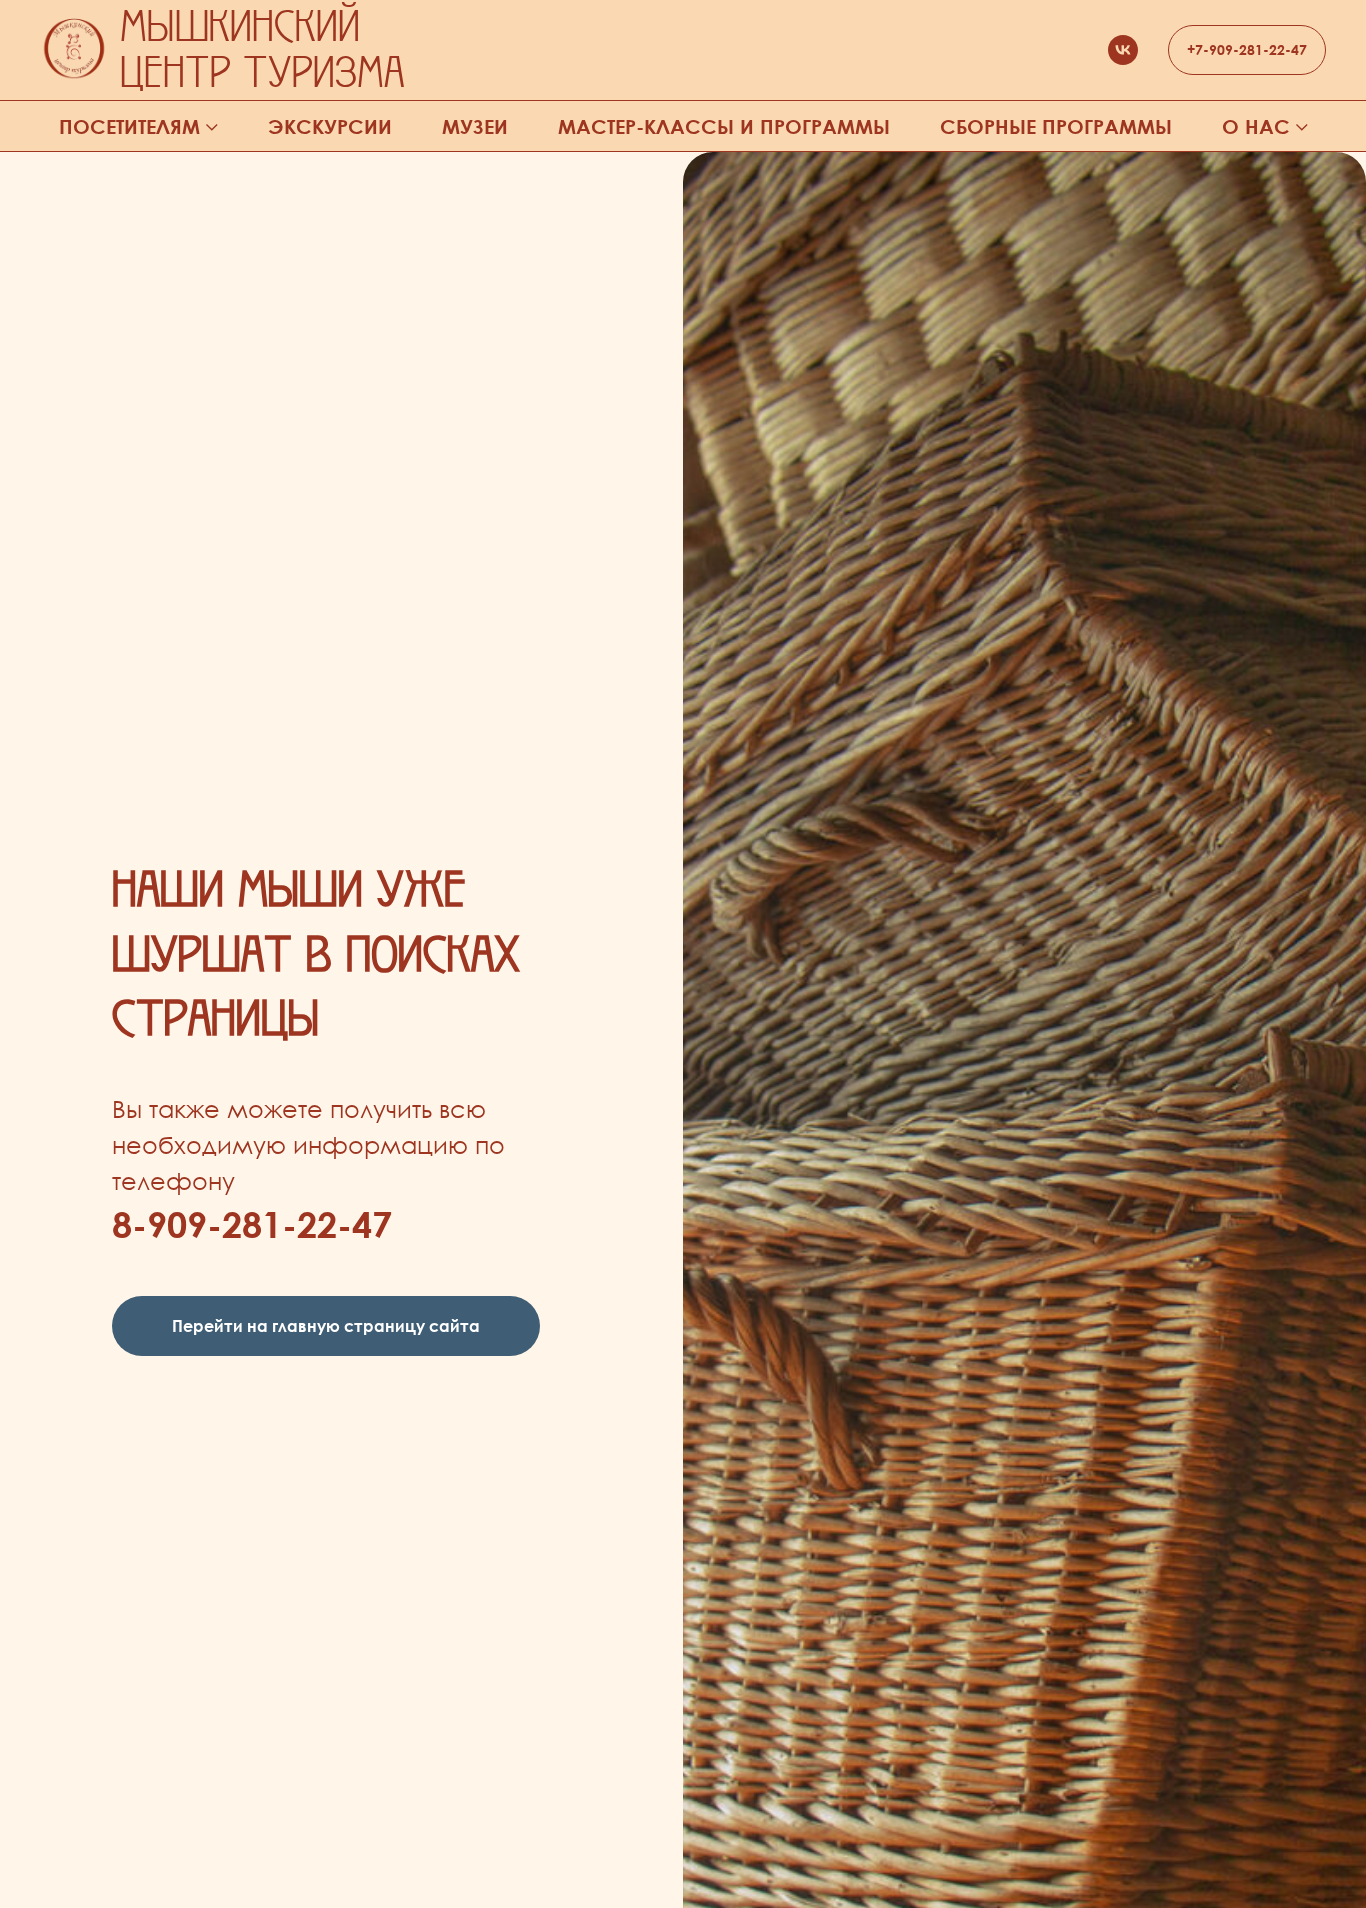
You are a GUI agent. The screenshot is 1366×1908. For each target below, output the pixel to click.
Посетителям (129, 126)
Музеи (475, 126)
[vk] (1123, 50)
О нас (1256, 126)
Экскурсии (330, 126)
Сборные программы (1056, 126)
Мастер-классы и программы (724, 126)
